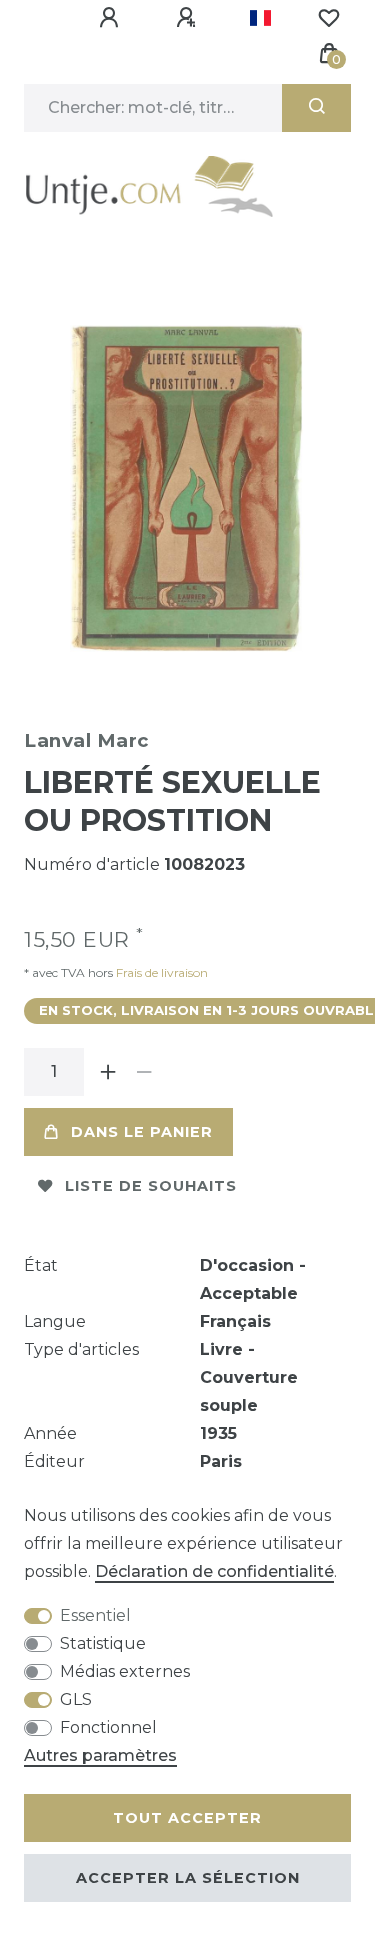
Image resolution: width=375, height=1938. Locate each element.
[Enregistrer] (189, 18)
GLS (76, 1699)
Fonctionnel (108, 1727)
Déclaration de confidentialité (214, 1571)
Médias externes (125, 1671)
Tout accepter (187, 1818)
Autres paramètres (100, 1755)
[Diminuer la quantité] (144, 1072)
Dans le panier (142, 1132)
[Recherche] (316, 108)
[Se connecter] (112, 18)
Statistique (103, 1643)
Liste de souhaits (151, 1186)
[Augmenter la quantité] (108, 1072)
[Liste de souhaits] (329, 18)
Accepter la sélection (188, 1878)
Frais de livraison (160, 972)
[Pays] (260, 18)
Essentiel (95, 1615)
